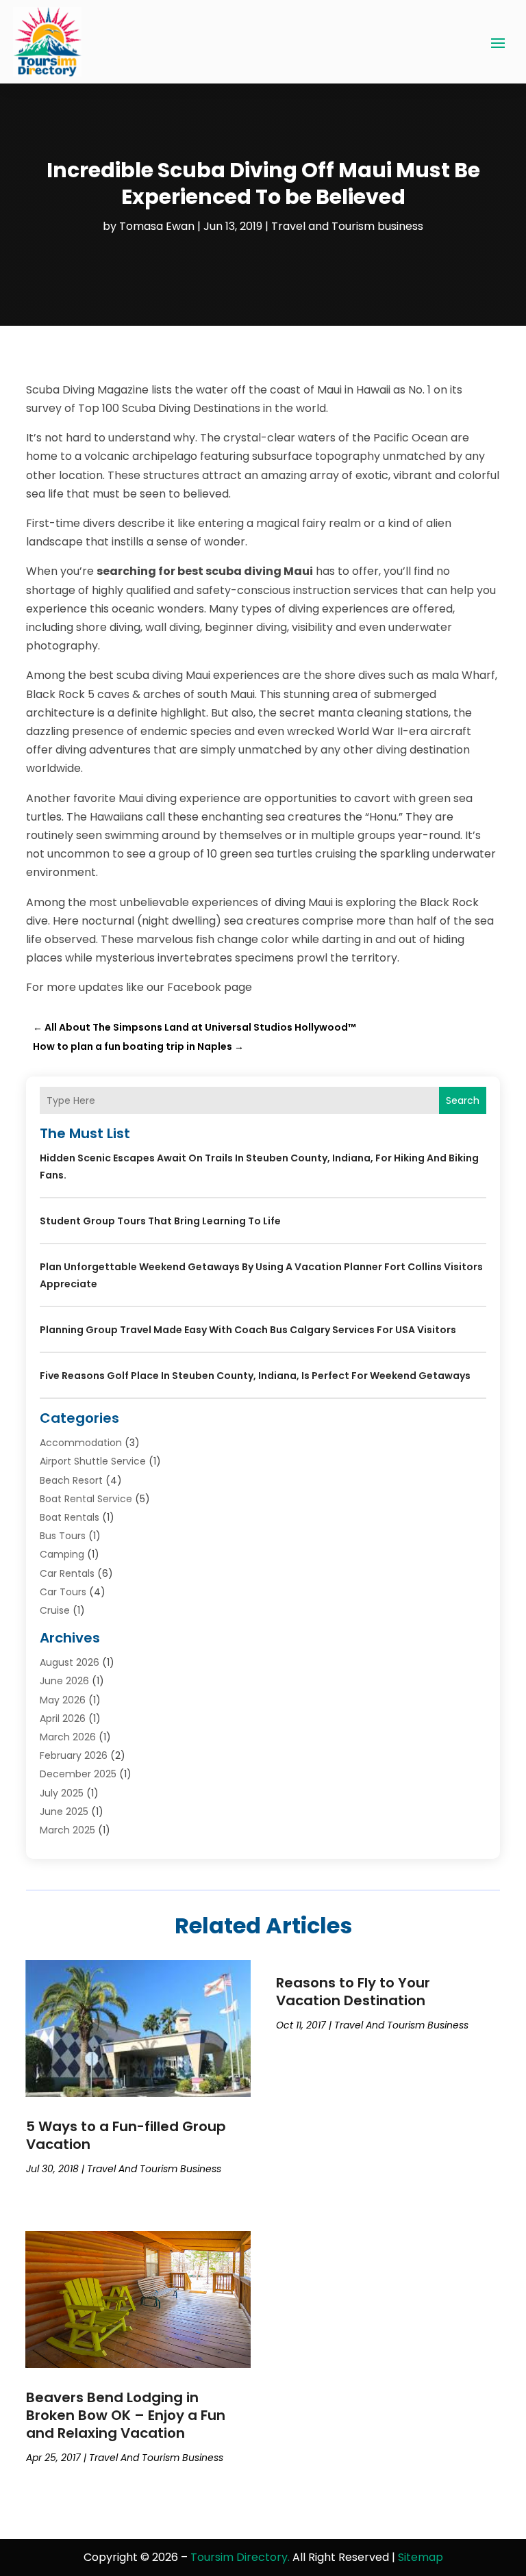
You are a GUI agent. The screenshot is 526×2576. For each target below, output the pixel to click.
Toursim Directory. (240, 2557)
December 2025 (78, 1774)
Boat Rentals (70, 1517)
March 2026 (68, 1737)
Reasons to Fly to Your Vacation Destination (353, 1992)
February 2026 (74, 1755)
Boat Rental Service (86, 1499)
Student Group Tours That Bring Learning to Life (160, 1221)
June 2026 (64, 1681)
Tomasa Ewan (157, 226)
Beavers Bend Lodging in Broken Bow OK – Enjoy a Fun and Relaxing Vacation (126, 2415)
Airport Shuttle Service (93, 1461)
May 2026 (63, 1700)
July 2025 (62, 1793)
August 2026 (70, 1662)
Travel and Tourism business (347, 226)
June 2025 (64, 1812)
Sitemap (421, 2557)
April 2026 (63, 1718)
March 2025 (67, 1830)
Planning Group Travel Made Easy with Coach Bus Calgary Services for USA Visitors (248, 1330)
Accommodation (81, 1443)
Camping (62, 1554)
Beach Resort (71, 1480)
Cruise (55, 1610)
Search (463, 1100)
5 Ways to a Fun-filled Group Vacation (126, 2135)
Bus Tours (63, 1536)
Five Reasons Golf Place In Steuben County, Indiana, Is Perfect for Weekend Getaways (255, 1376)
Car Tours (63, 1592)
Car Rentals (67, 1573)
